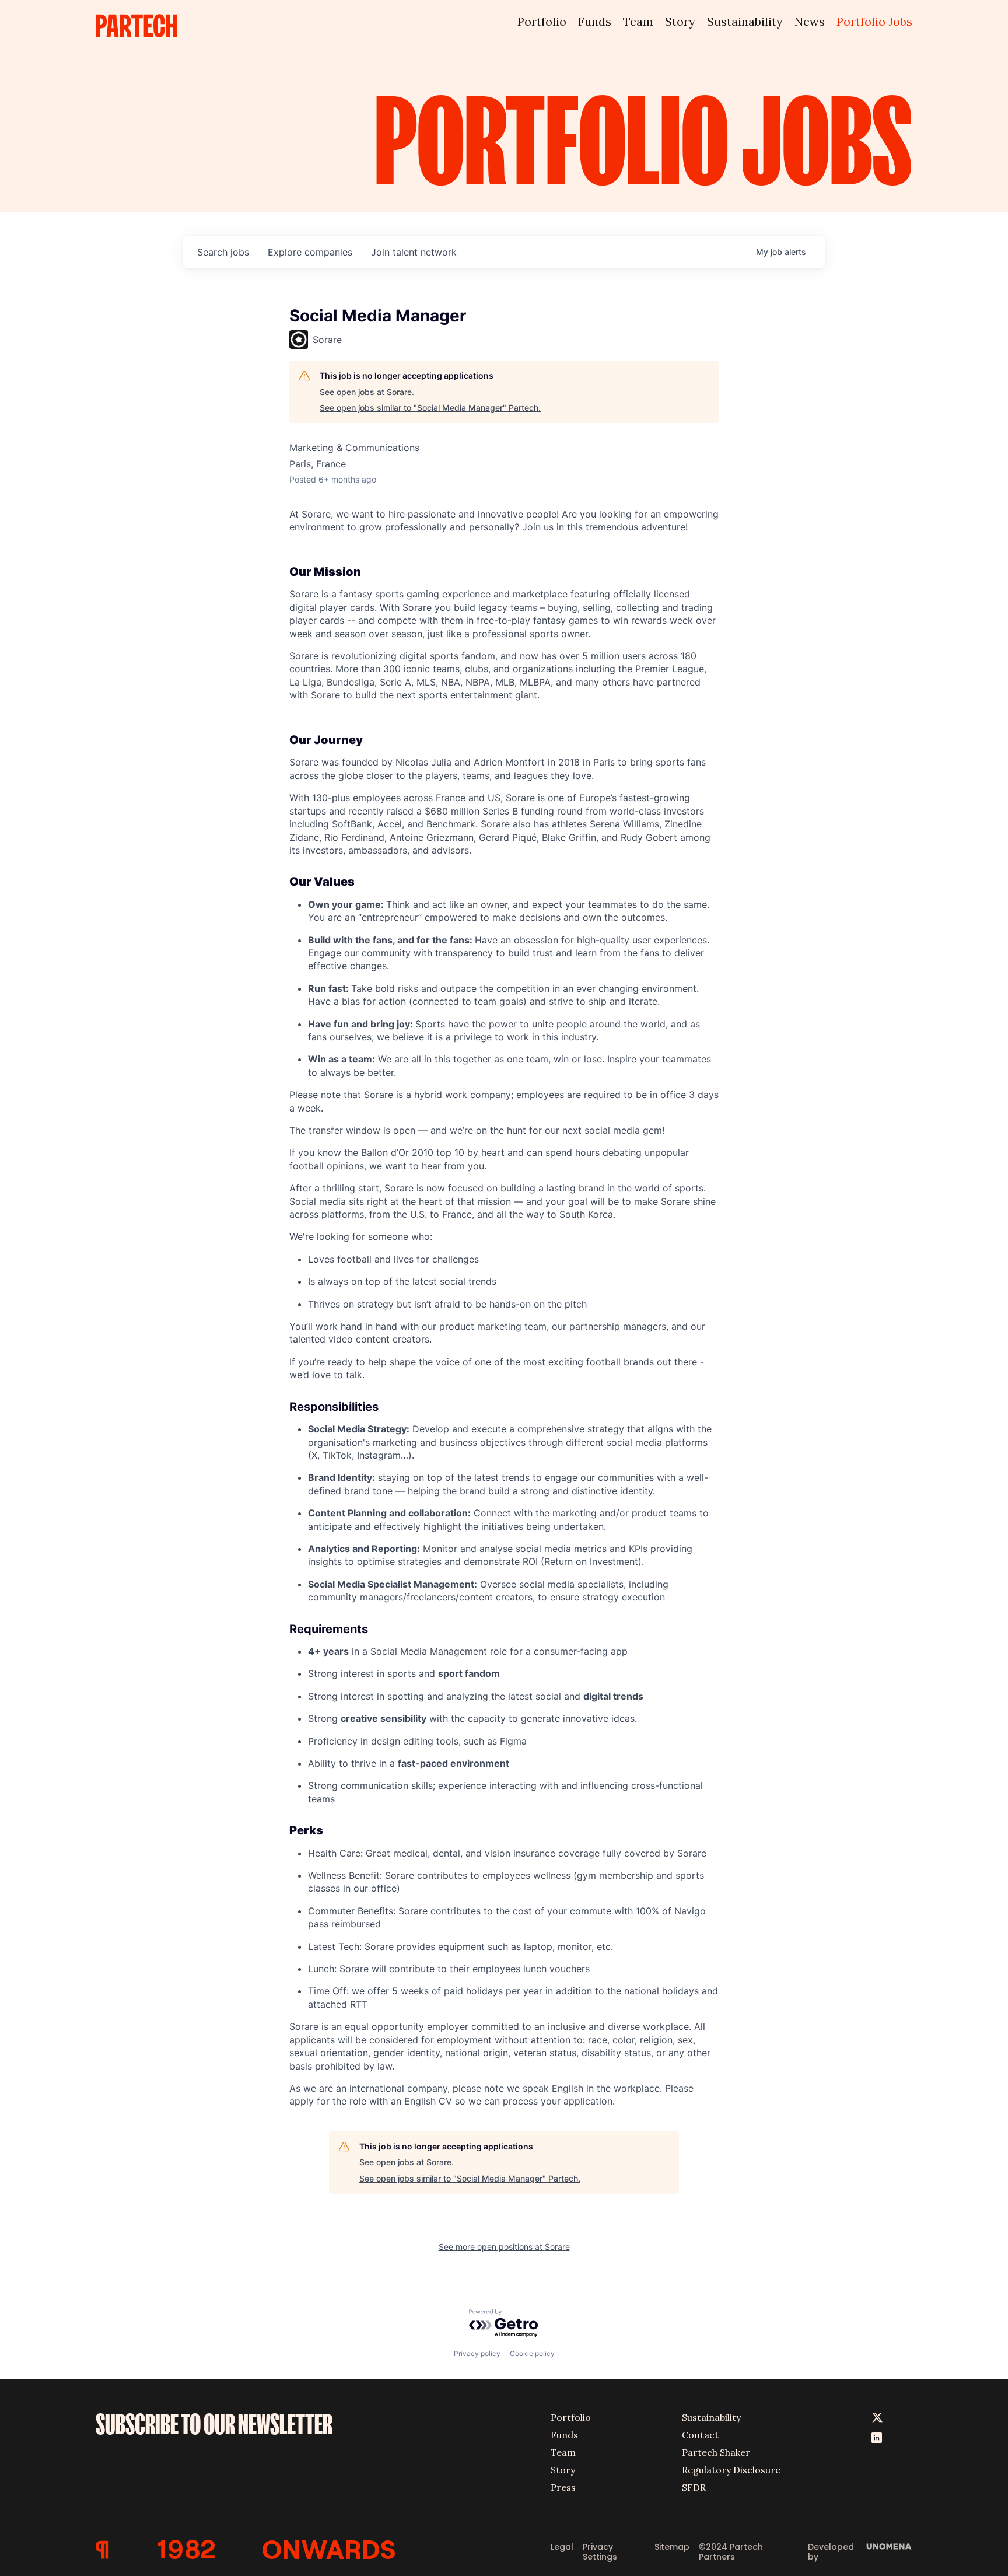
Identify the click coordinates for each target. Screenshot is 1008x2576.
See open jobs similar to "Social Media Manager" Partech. (430, 408)
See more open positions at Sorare (504, 2247)
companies (310, 252)
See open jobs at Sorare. (367, 392)
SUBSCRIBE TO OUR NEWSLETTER (214, 2424)
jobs (223, 252)
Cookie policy (532, 2353)
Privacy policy (477, 2353)
